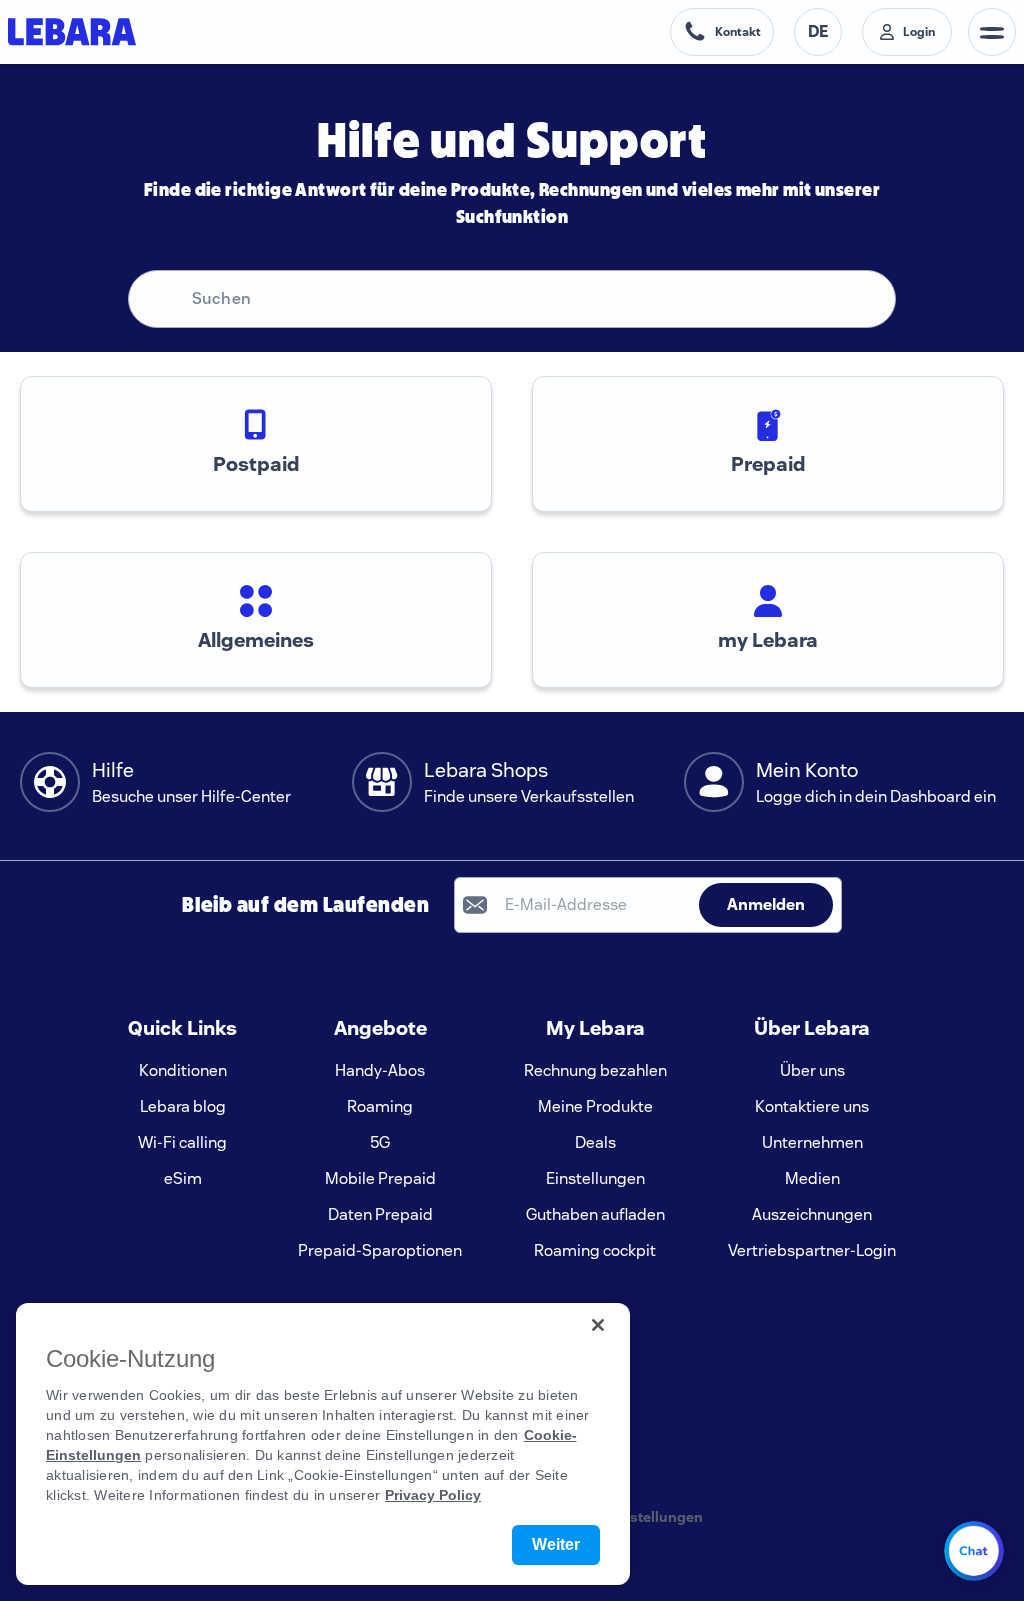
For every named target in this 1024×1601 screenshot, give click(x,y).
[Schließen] (598, 1325)
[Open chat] (974, 1551)
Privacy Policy (433, 1495)
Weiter (556, 1544)
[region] (323, 1444)
